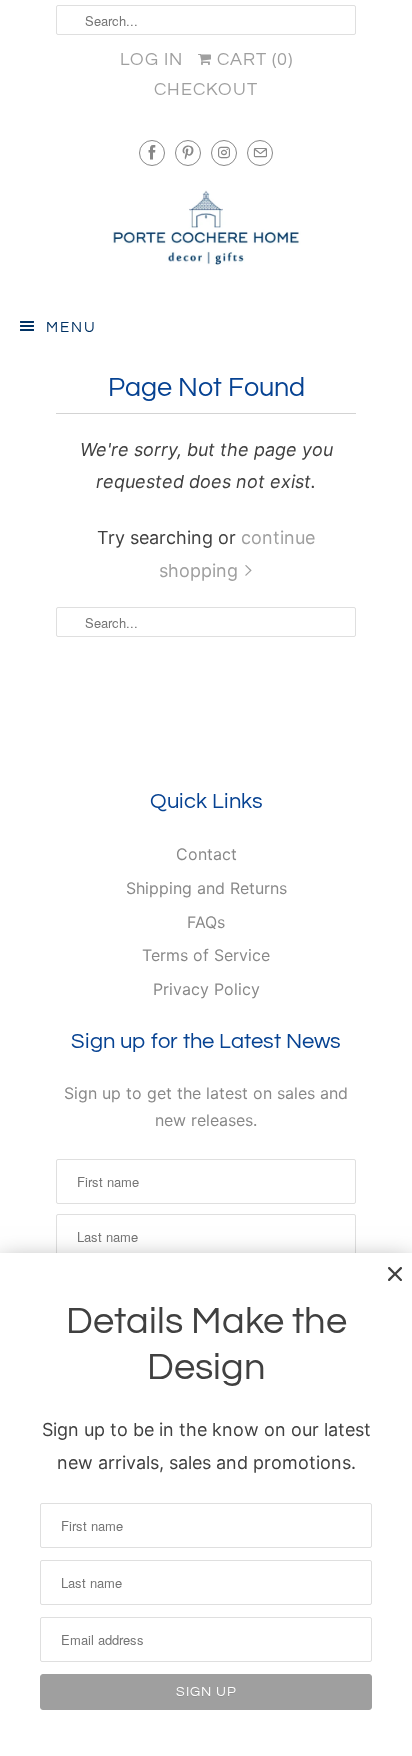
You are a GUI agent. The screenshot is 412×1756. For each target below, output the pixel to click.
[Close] (395, 1274)
